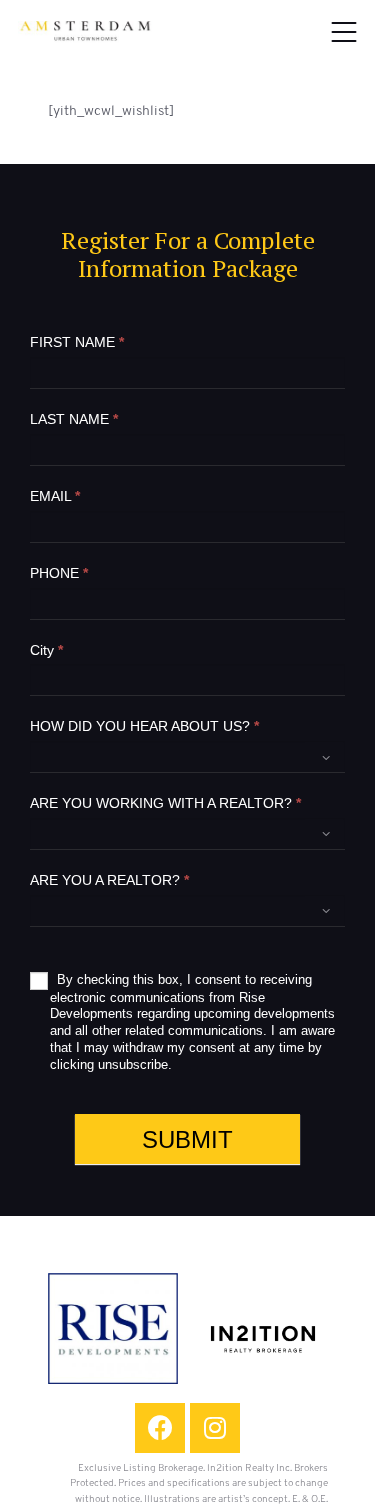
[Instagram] (215, 1428)
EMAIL (55, 496)
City (46, 650)
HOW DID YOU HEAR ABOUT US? (144, 726)
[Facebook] (160, 1428)
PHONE (59, 573)
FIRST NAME (77, 342)
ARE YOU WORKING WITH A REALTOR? (165, 803)
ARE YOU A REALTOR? (109, 880)
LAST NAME (74, 419)
